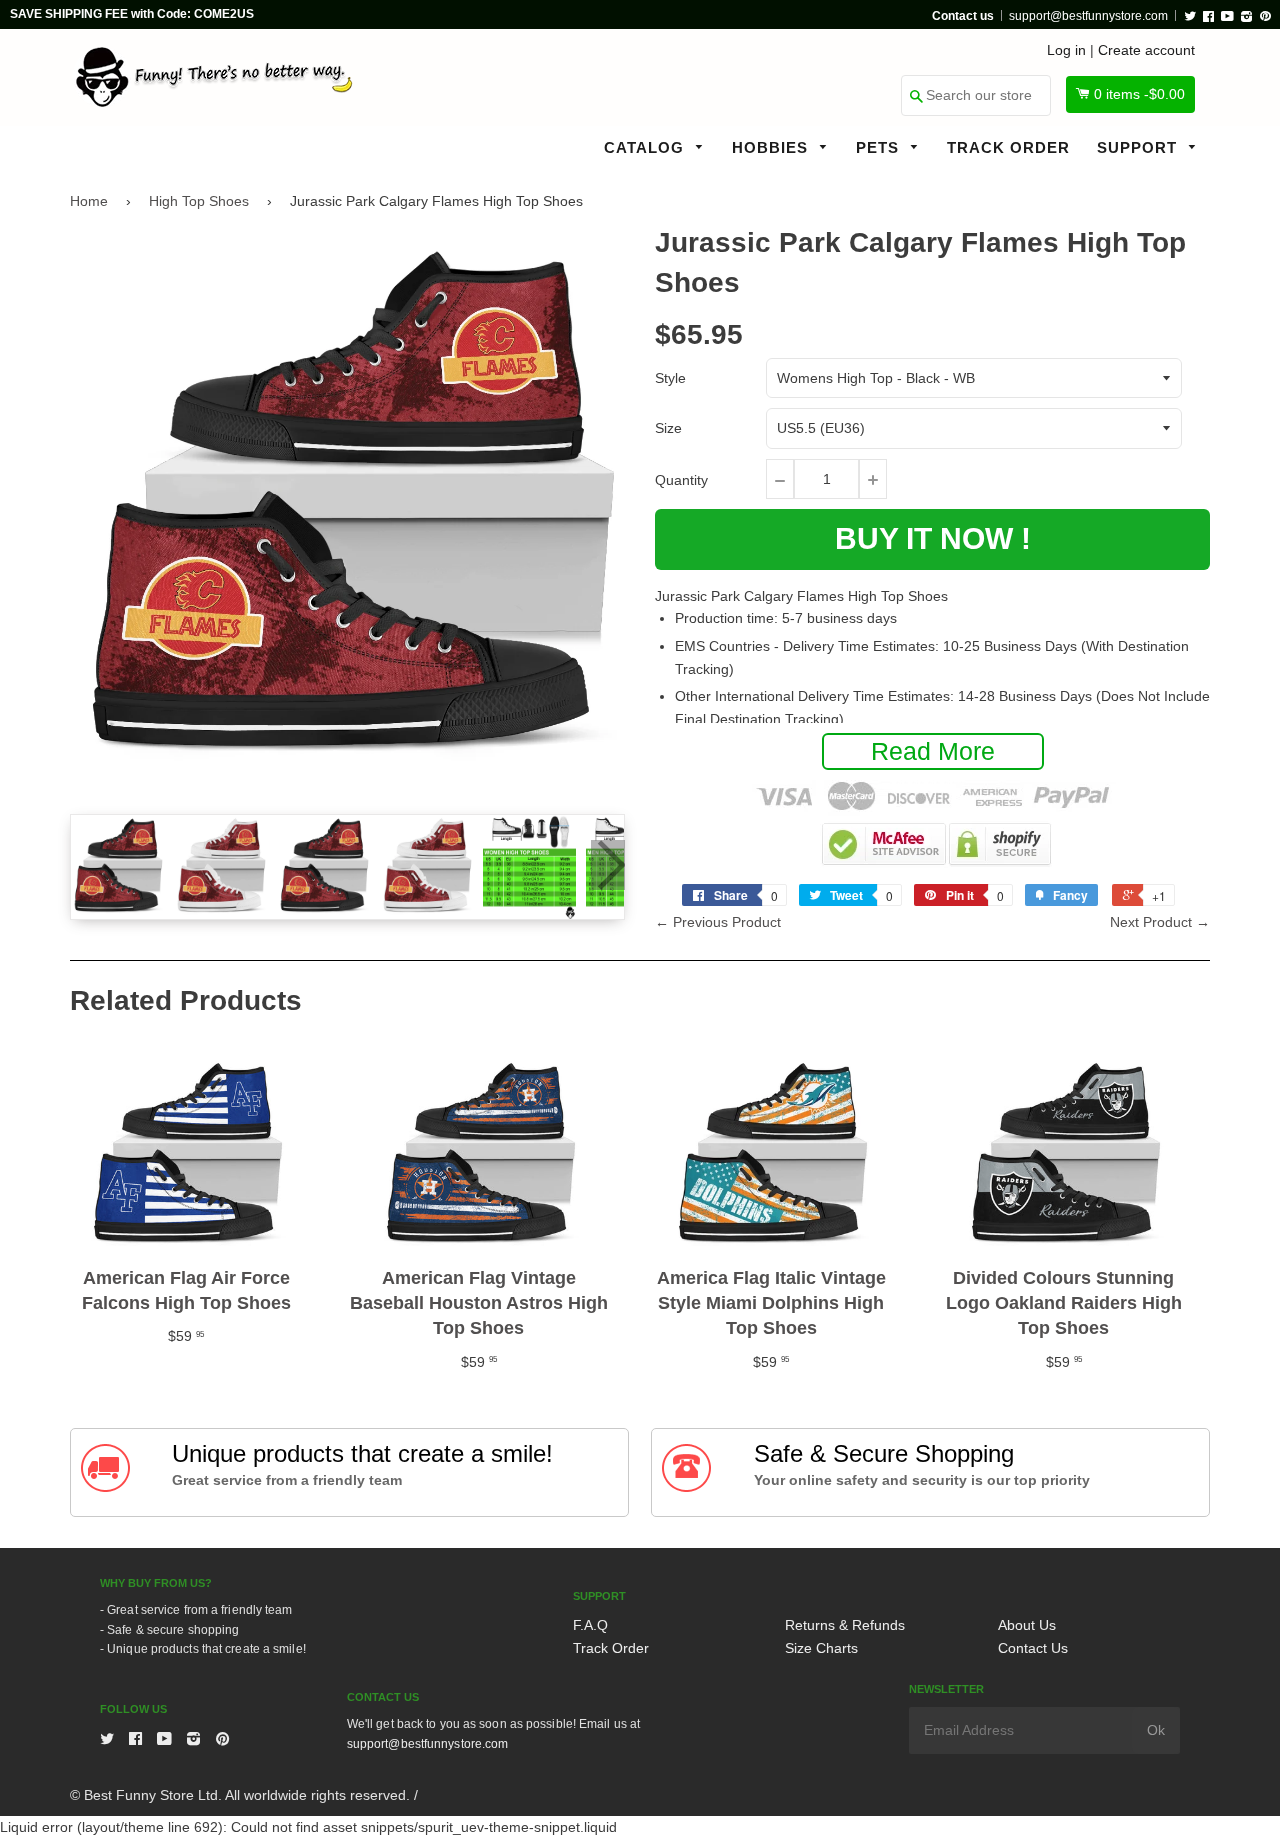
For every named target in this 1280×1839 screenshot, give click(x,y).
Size (668, 428)
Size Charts (821, 1648)
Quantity (681, 480)
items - (1139, 94)
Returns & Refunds (845, 1625)
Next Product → (1160, 922)
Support (1139, 147)
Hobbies (772, 147)
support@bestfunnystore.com (1088, 16)
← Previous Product (718, 922)
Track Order (1008, 147)
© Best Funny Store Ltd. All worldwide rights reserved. (240, 1795)
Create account (1146, 50)
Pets (880, 147)
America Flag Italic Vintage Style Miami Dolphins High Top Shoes (771, 1303)
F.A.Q (590, 1625)
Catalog (646, 147)
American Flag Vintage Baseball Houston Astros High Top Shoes (479, 1303)
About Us (1027, 1625)
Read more (933, 751)
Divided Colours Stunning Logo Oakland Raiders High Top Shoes (1064, 1303)
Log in (1066, 50)
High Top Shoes (199, 201)
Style (670, 378)
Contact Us (1033, 1648)
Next (608, 865)
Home (89, 201)
